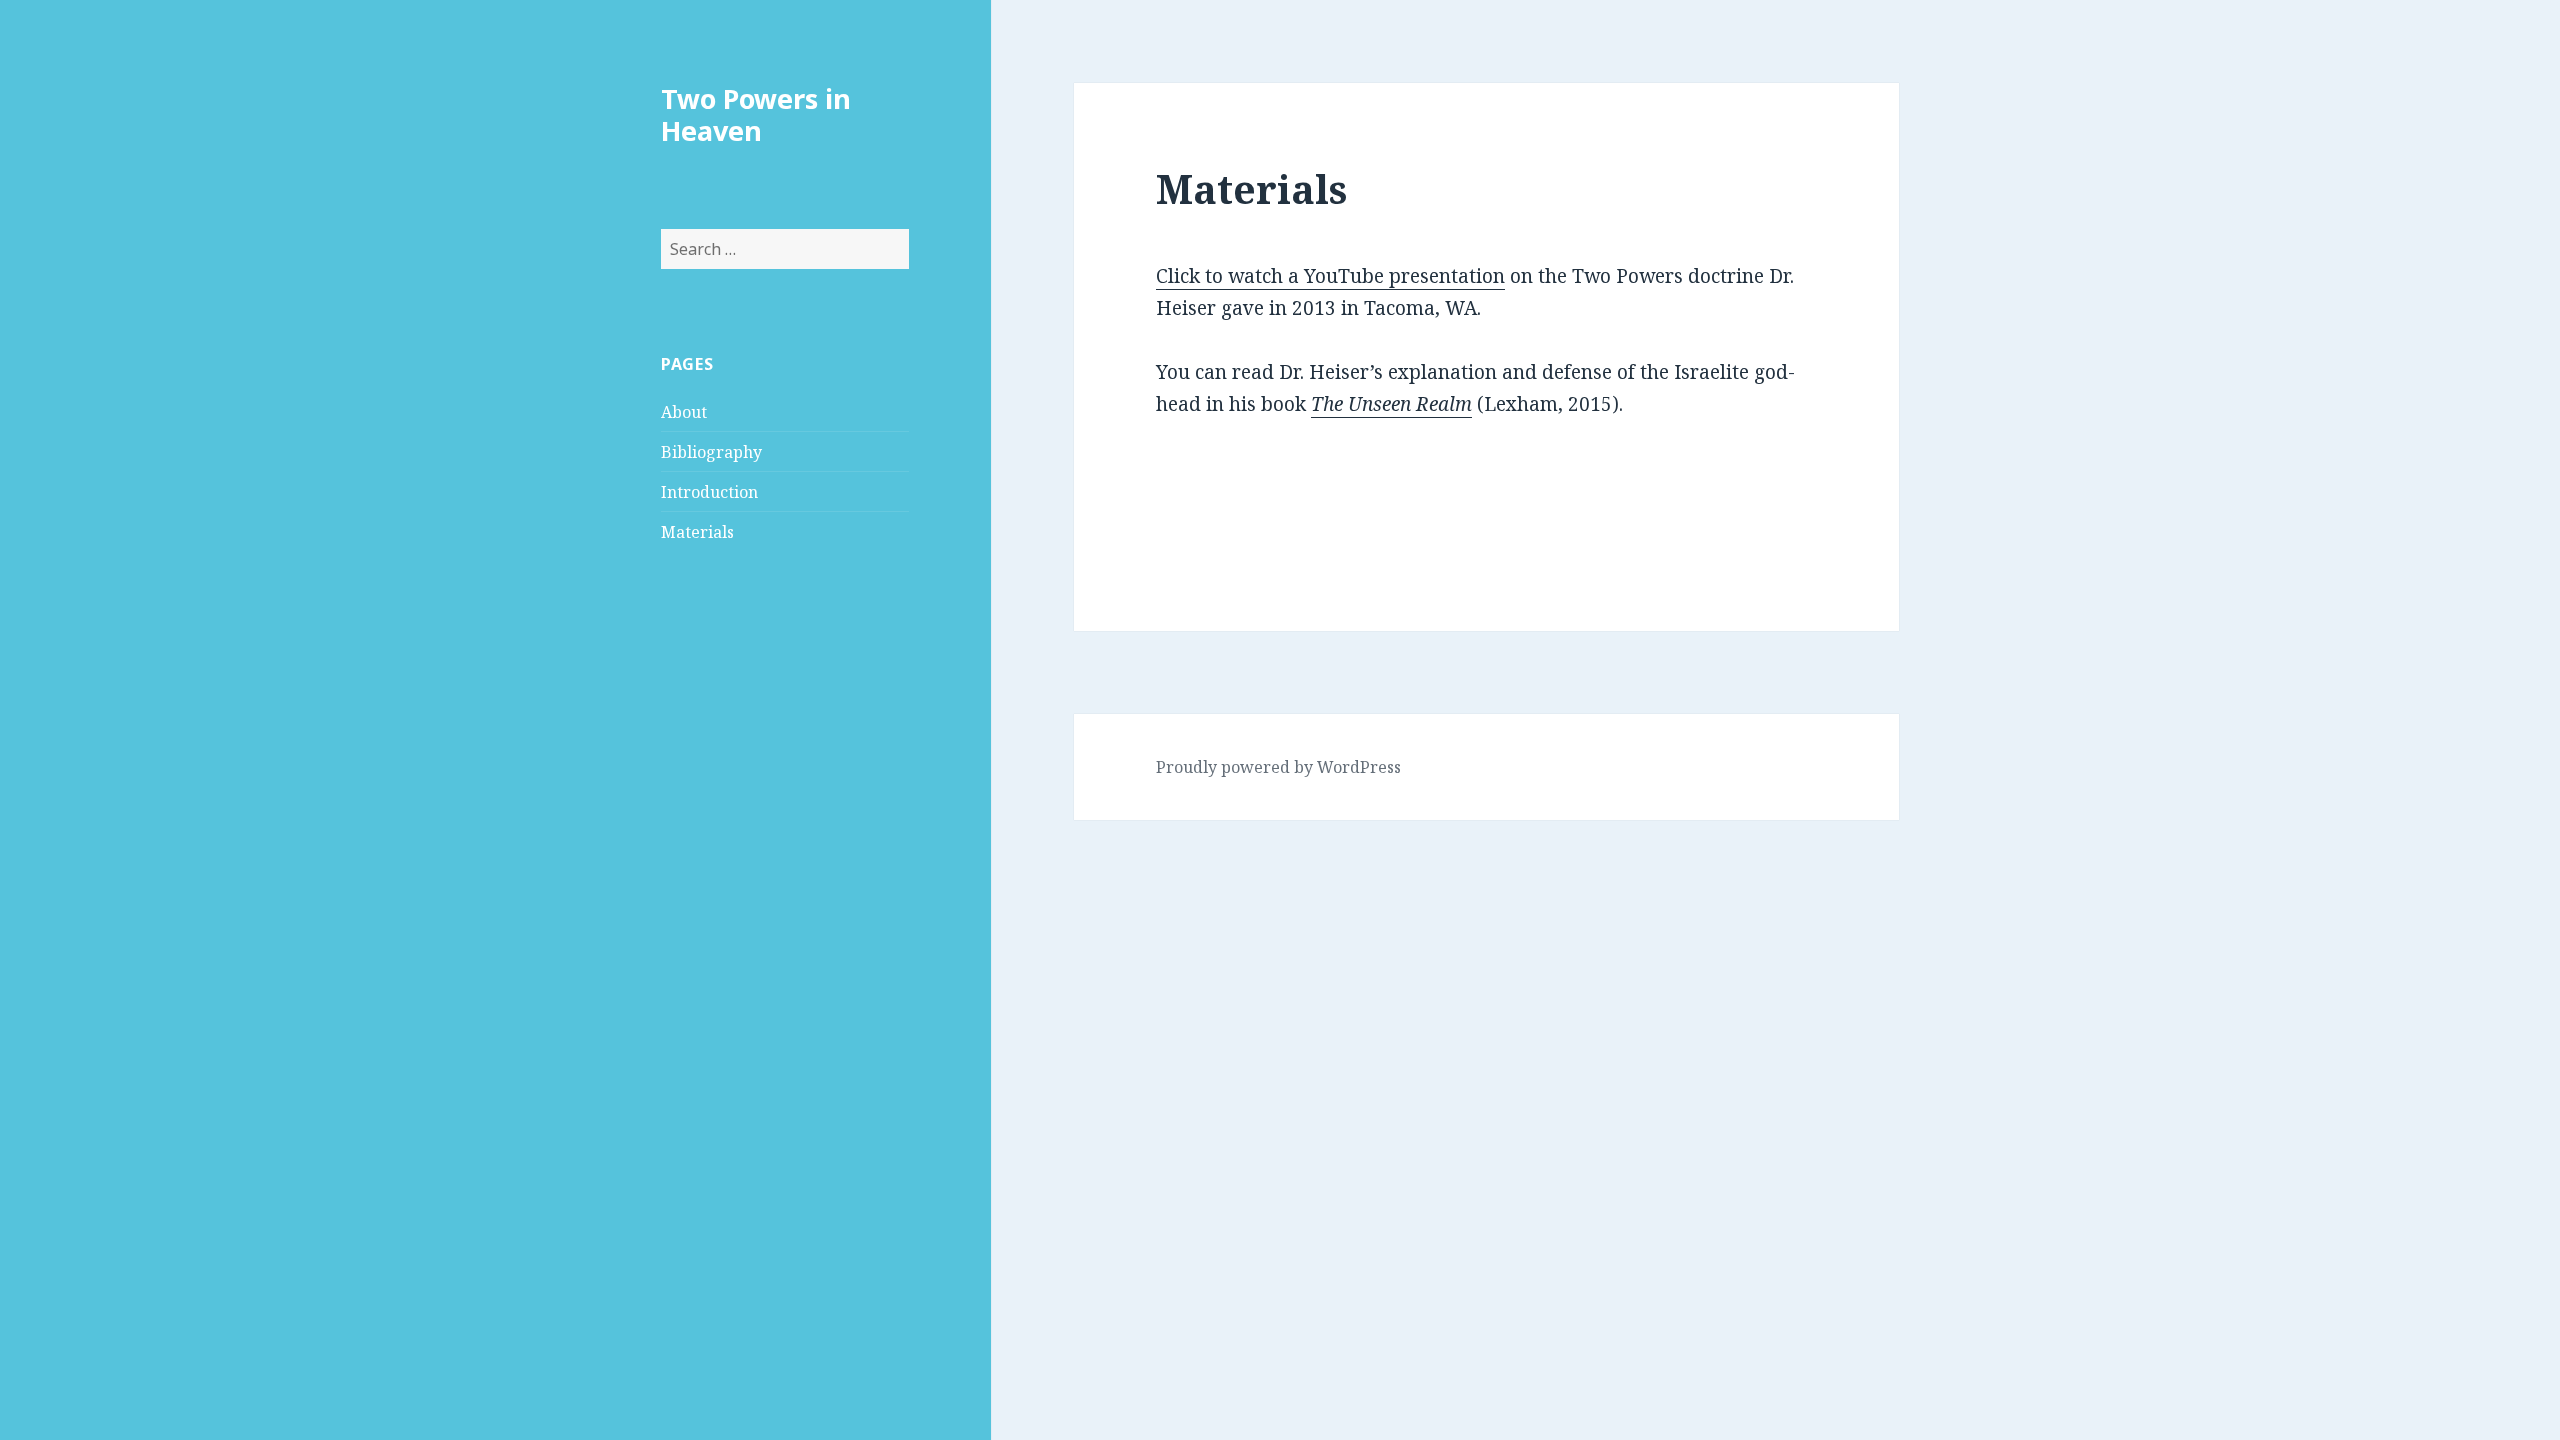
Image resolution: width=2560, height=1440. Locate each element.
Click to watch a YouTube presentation (1330, 276)
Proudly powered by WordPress (1278, 767)
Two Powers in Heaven (756, 114)
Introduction (709, 492)
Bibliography (711, 452)
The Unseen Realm (1391, 404)
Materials (697, 532)
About (684, 412)
